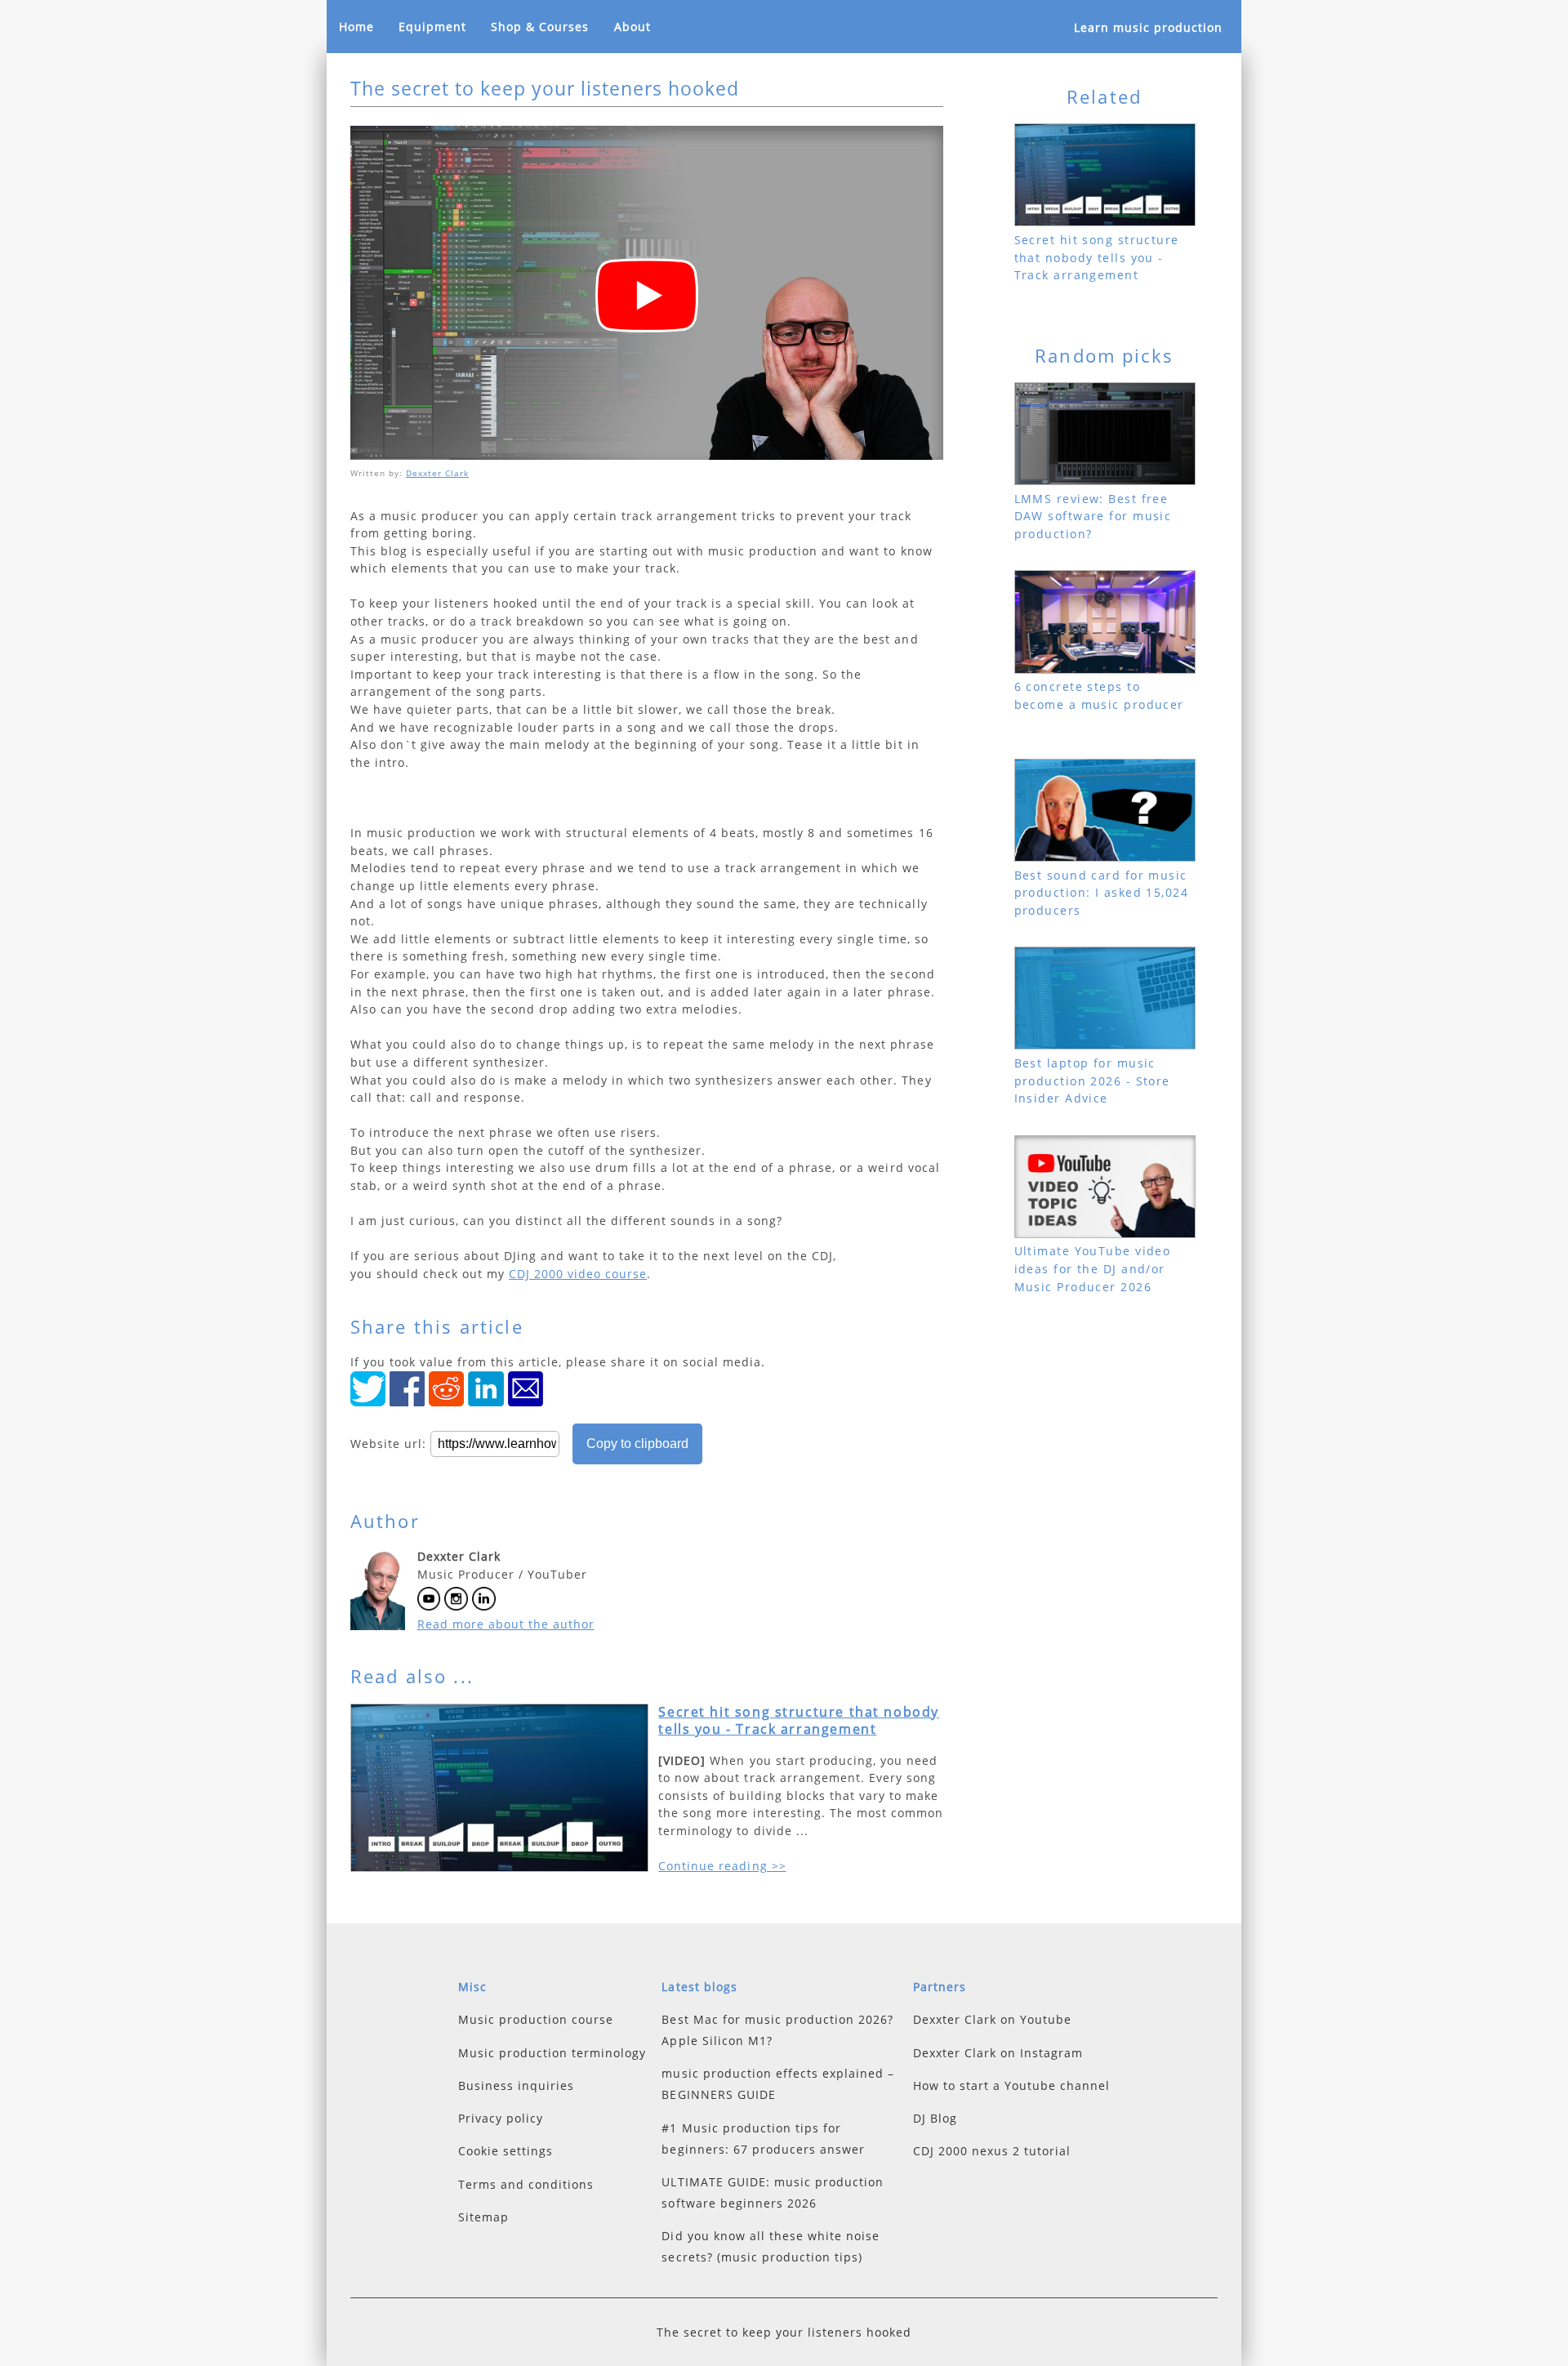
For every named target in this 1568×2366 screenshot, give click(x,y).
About (633, 27)
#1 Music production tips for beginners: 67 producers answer (763, 2139)
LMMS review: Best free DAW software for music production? (1093, 516)
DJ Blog (935, 2118)
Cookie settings (506, 2151)
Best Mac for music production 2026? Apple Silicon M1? (777, 2030)
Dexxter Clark (437, 473)
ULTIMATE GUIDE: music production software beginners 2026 (772, 2192)
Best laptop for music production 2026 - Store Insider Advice (1092, 1081)
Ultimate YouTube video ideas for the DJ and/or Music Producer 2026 (1093, 1268)
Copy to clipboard (637, 1444)
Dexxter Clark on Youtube (992, 2019)
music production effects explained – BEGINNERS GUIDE (777, 2084)
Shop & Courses (540, 27)
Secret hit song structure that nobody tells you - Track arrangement (799, 1721)
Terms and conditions (526, 2184)
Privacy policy (501, 2118)
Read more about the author (506, 1624)
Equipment (432, 27)
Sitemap (483, 2217)
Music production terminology (552, 2053)
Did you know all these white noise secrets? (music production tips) (770, 2246)
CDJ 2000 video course (578, 1274)
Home (356, 27)
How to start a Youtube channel (1011, 2085)
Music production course (536, 2019)
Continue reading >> (722, 1866)
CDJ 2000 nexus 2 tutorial (992, 2151)
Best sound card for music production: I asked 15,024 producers (1101, 893)
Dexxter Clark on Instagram (998, 2053)
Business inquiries (516, 2085)
